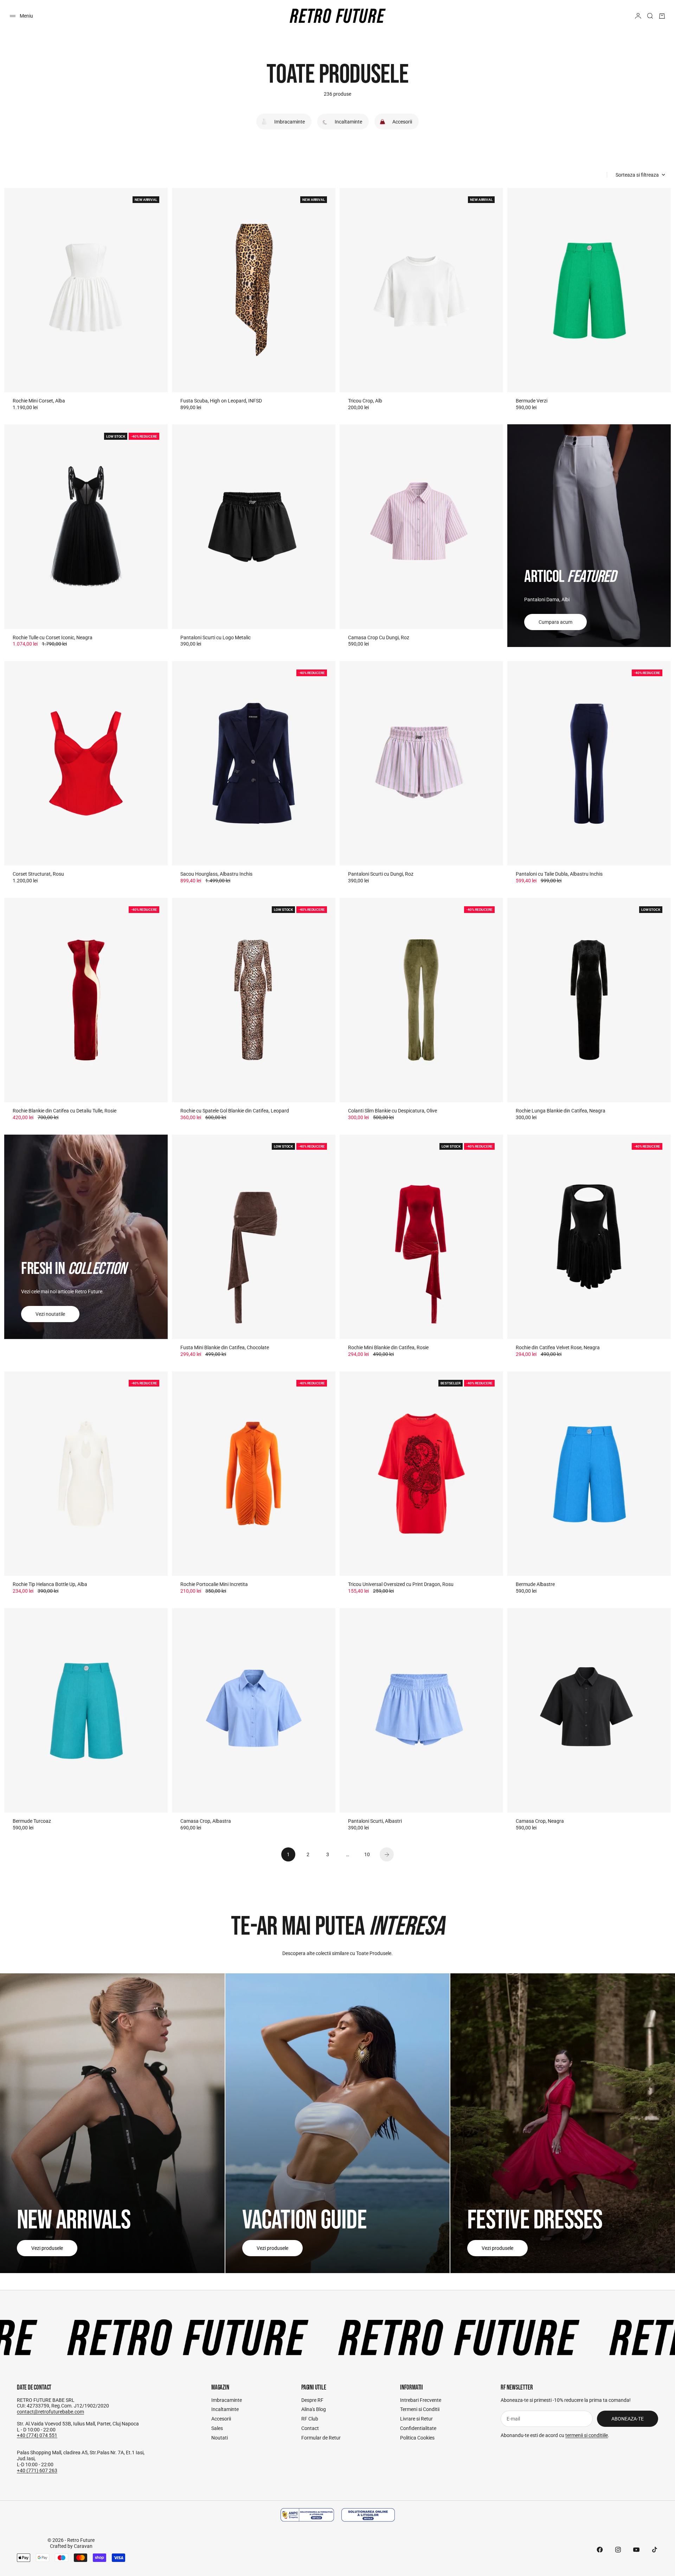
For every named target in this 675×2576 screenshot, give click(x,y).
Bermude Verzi (532, 401)
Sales (217, 2428)
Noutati (220, 2438)
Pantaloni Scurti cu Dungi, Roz (381, 874)
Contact (310, 2428)
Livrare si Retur (416, 2419)
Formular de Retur (321, 2438)
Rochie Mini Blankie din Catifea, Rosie (388, 1347)
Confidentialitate (418, 2428)
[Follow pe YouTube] (636, 2550)
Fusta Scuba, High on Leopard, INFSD (221, 401)
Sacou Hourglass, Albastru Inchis (216, 874)
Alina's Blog (314, 2409)
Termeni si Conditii (420, 2409)
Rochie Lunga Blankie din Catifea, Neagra (561, 1111)
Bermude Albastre (535, 1584)
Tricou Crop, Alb (365, 401)
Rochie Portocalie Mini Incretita (214, 1584)
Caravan (83, 2546)
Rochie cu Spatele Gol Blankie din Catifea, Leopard (235, 1111)
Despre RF (312, 2400)
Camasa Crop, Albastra (206, 1821)
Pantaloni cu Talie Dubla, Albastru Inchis (559, 874)
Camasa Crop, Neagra (540, 1821)
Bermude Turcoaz (32, 1821)
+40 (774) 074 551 (37, 2435)
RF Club (310, 2419)
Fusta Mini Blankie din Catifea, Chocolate (225, 1347)
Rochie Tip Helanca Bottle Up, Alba (50, 1584)
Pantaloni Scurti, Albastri (375, 1821)
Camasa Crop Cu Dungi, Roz (379, 637)
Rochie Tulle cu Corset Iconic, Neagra (53, 637)
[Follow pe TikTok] (655, 2550)
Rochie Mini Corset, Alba (39, 401)
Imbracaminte (227, 2400)
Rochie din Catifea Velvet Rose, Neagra (558, 1347)
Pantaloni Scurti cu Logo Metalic (216, 637)
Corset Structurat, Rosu (38, 874)
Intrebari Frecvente (421, 2400)
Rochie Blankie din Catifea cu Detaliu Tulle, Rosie (65, 1111)
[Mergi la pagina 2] (387, 1854)
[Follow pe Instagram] (618, 2550)
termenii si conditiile (587, 2435)
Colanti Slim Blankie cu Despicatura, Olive (393, 1111)
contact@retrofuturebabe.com (50, 2412)
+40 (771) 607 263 (37, 2470)
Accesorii (221, 2419)
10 (367, 1854)
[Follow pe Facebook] (600, 2550)
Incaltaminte (225, 2409)
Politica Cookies (417, 2438)
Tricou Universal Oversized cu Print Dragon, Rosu (401, 1584)
